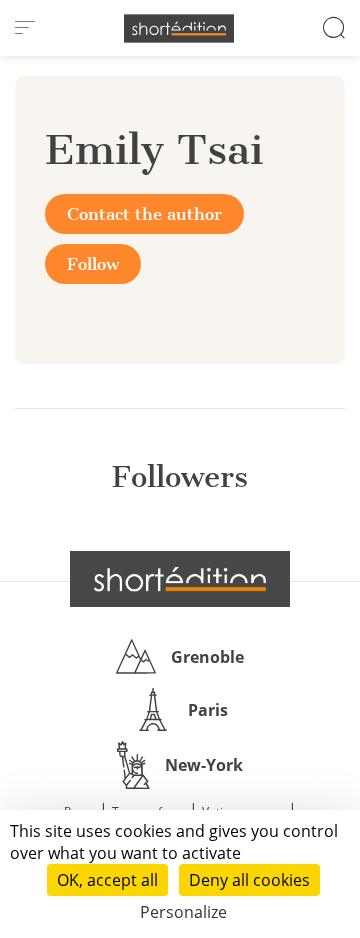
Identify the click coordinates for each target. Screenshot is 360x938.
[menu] (25, 28)
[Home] (179, 28)
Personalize (183, 912)
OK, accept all (107, 880)
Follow (93, 264)
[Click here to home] (180, 579)
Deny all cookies (249, 880)
